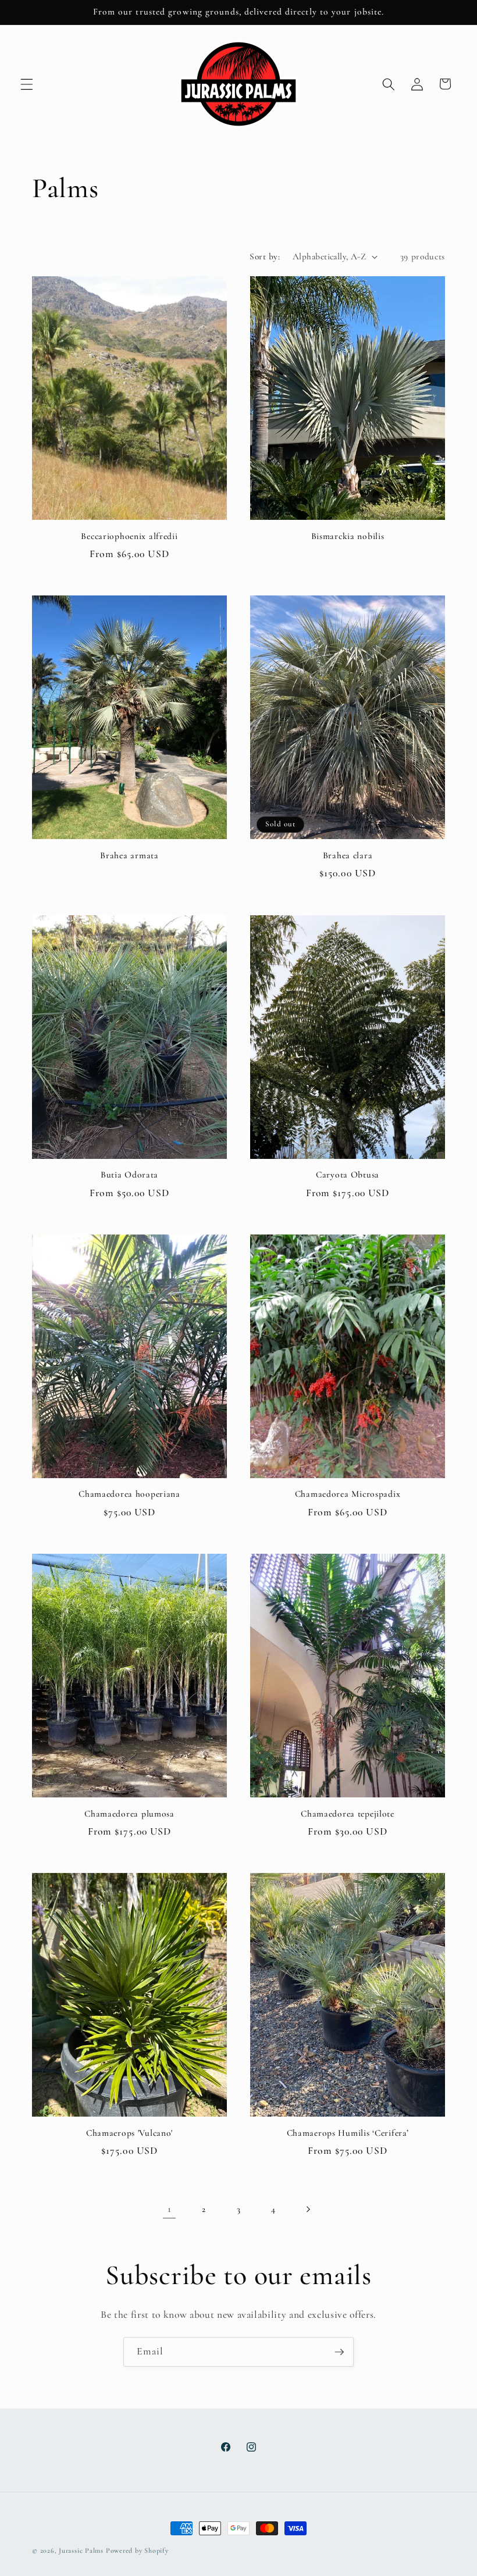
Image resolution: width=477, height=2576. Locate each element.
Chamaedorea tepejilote (348, 1814)
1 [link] (170, 2209)
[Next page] (308, 2209)
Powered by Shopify (137, 2550)
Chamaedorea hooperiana (129, 1494)
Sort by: (265, 256)
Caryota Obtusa (348, 1175)
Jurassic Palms (81, 2550)
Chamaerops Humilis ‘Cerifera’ (348, 2133)
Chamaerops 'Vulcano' (129, 2133)
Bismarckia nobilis (348, 536)
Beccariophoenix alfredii (129, 536)
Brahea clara (348, 855)
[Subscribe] (339, 2352)
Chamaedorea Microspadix (348, 1494)
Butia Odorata (129, 1175)
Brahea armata (129, 855)
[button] (27, 84)
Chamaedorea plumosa (129, 1814)
